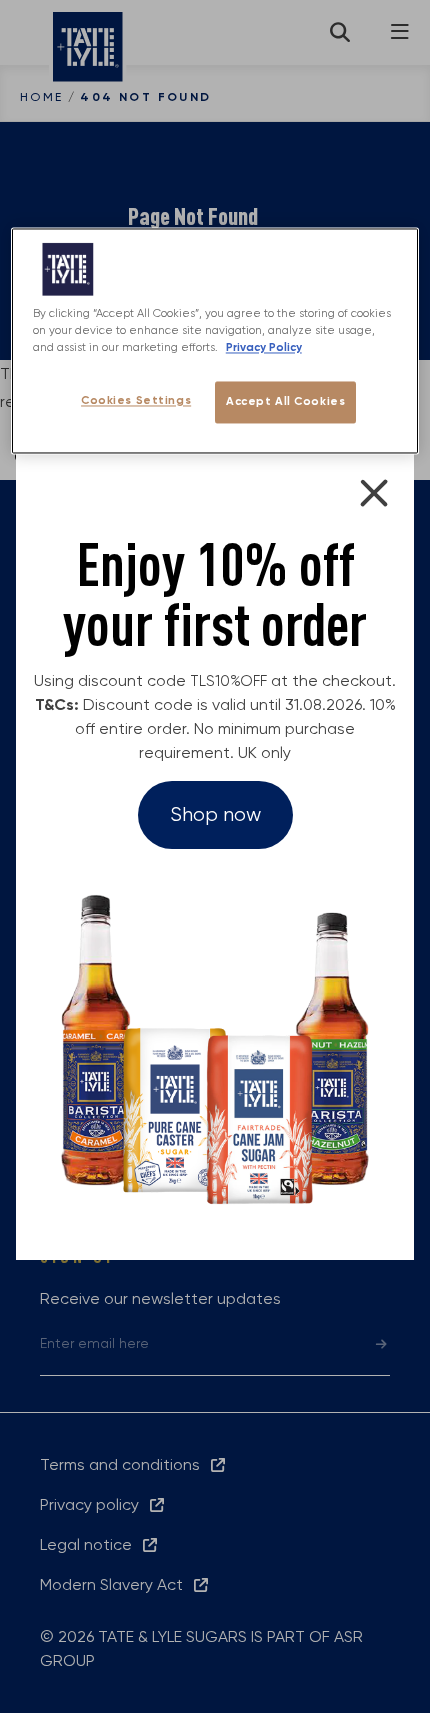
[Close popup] (374, 493)
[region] (215, 340)
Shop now (215, 814)
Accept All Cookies (285, 402)
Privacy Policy (264, 348)
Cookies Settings (136, 401)
